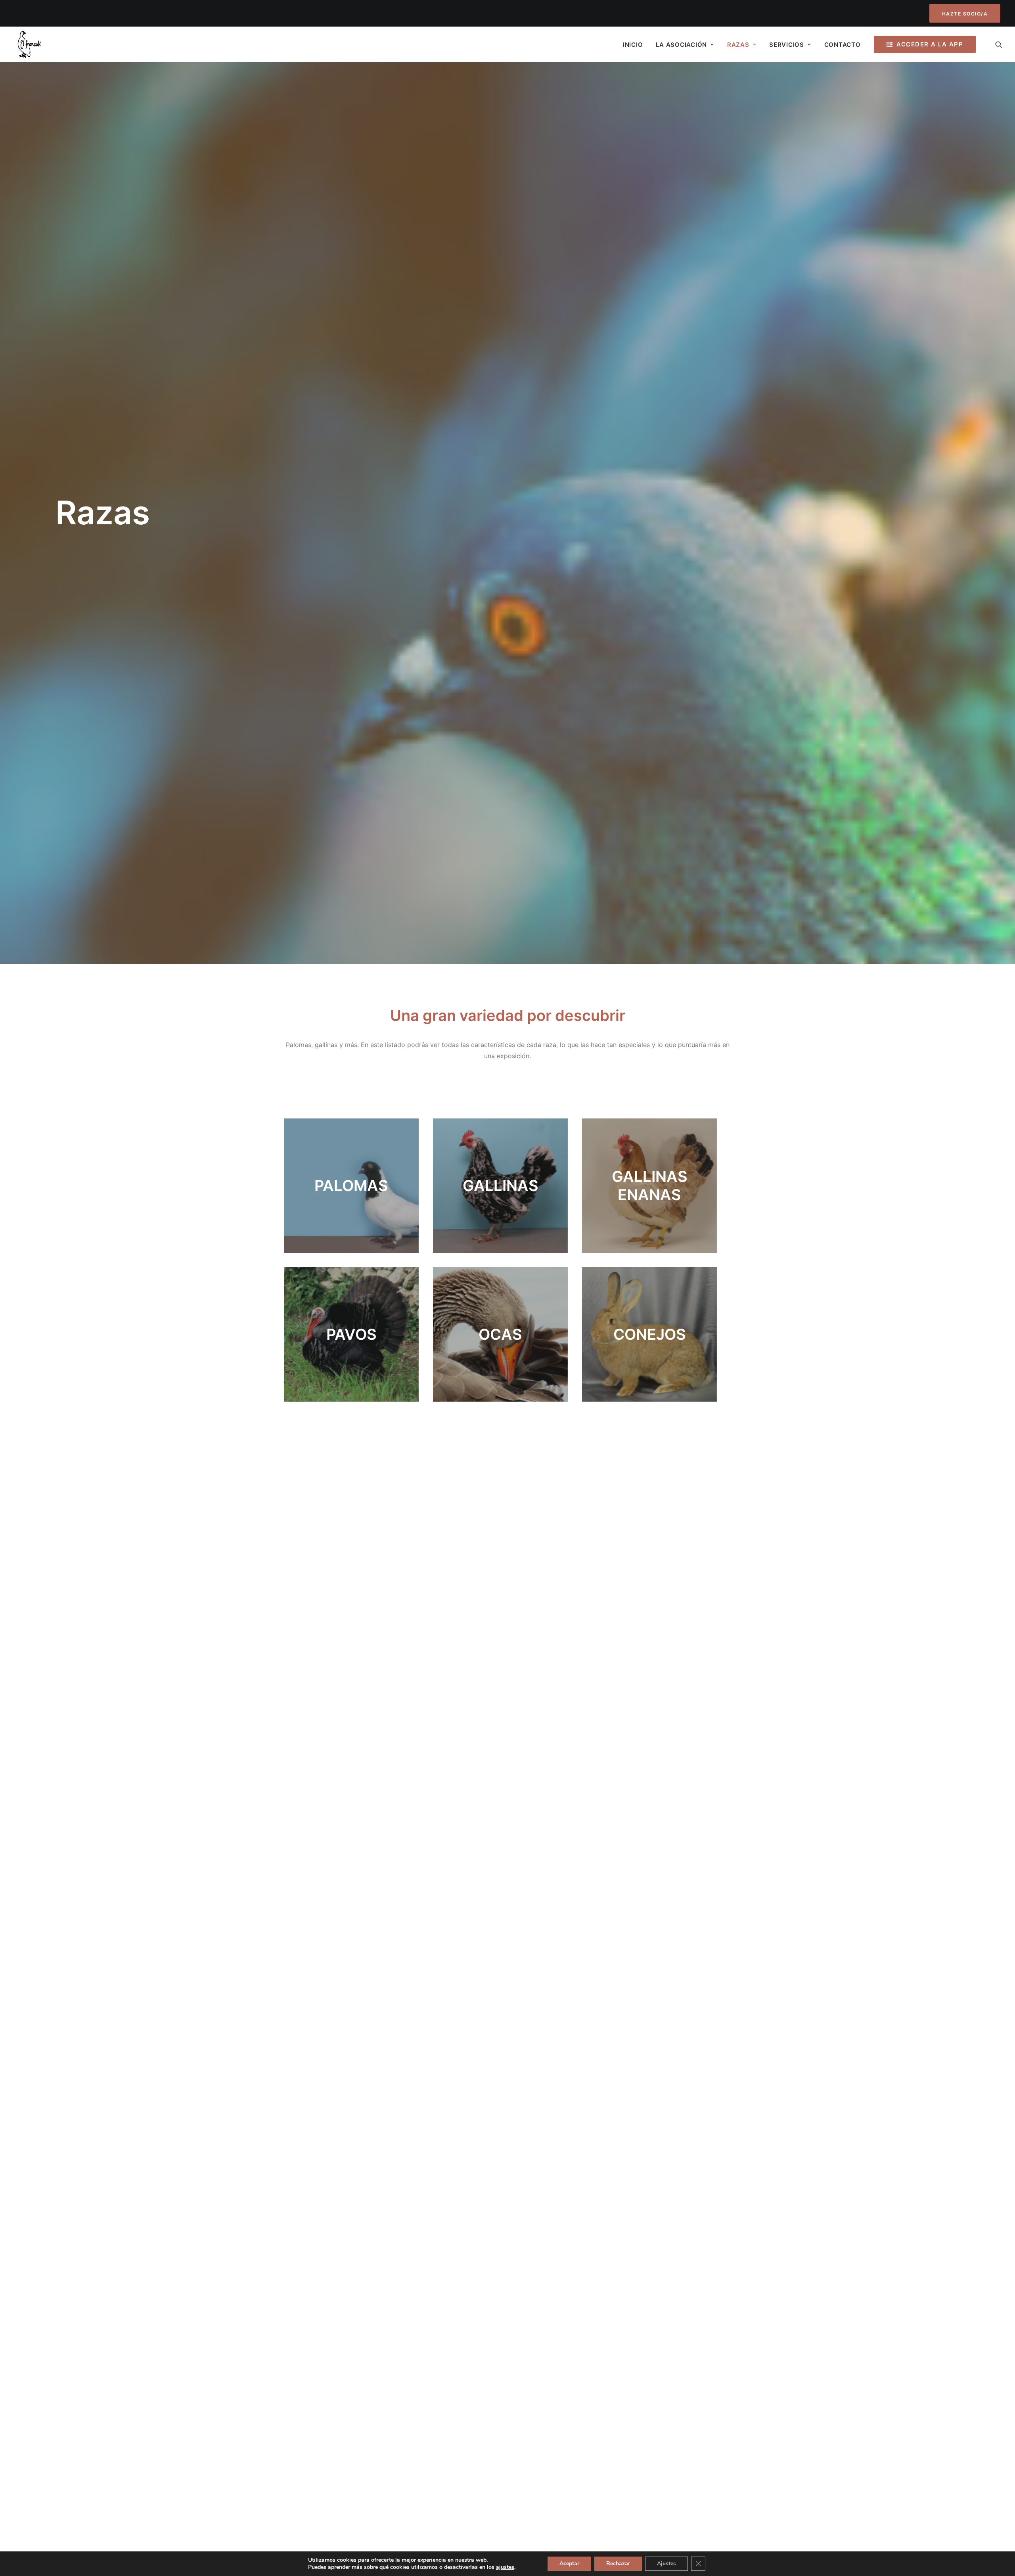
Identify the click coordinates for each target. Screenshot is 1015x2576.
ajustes (505, 2567)
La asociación (681, 45)
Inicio (633, 45)
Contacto (843, 45)
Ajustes (666, 2564)
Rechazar (618, 2564)
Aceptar (569, 2564)
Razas (738, 45)
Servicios (787, 45)
